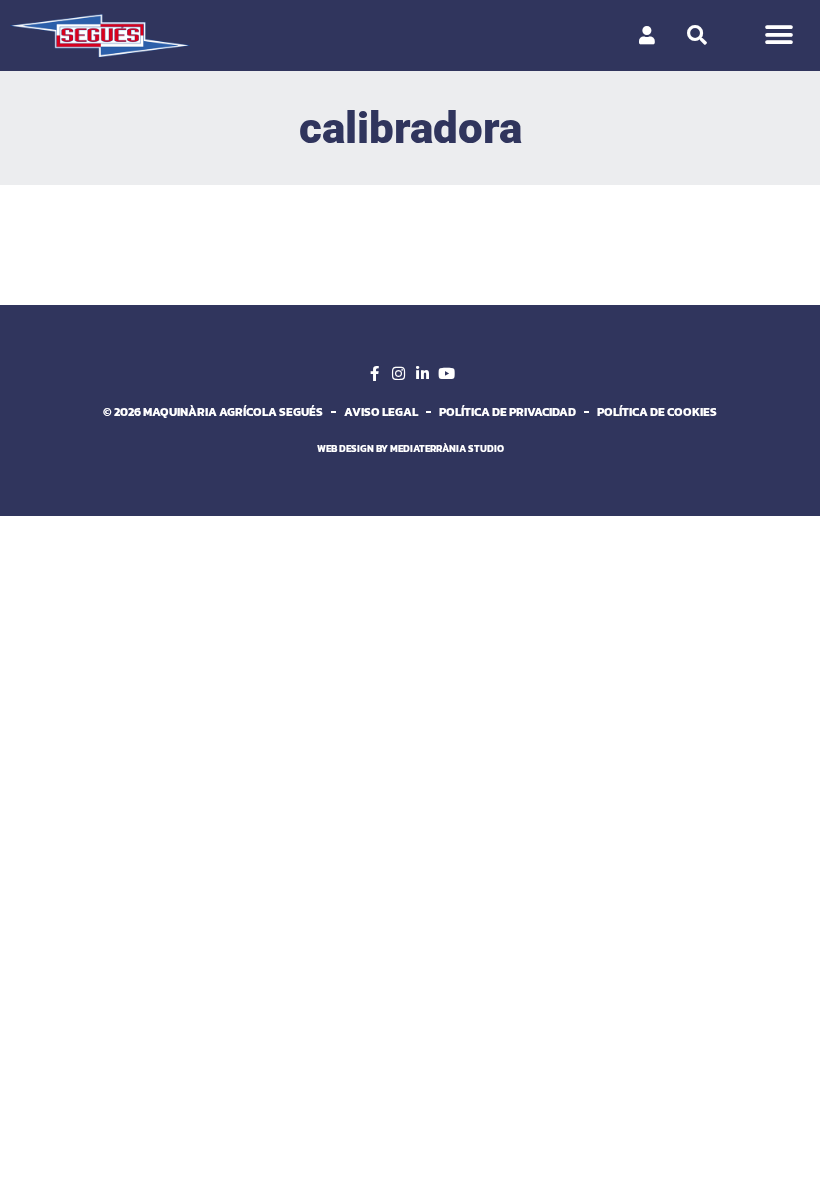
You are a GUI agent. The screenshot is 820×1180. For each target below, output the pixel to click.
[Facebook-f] (374, 374)
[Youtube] (446, 374)
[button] (778, 35)
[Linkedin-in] (422, 374)
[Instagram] (398, 374)
